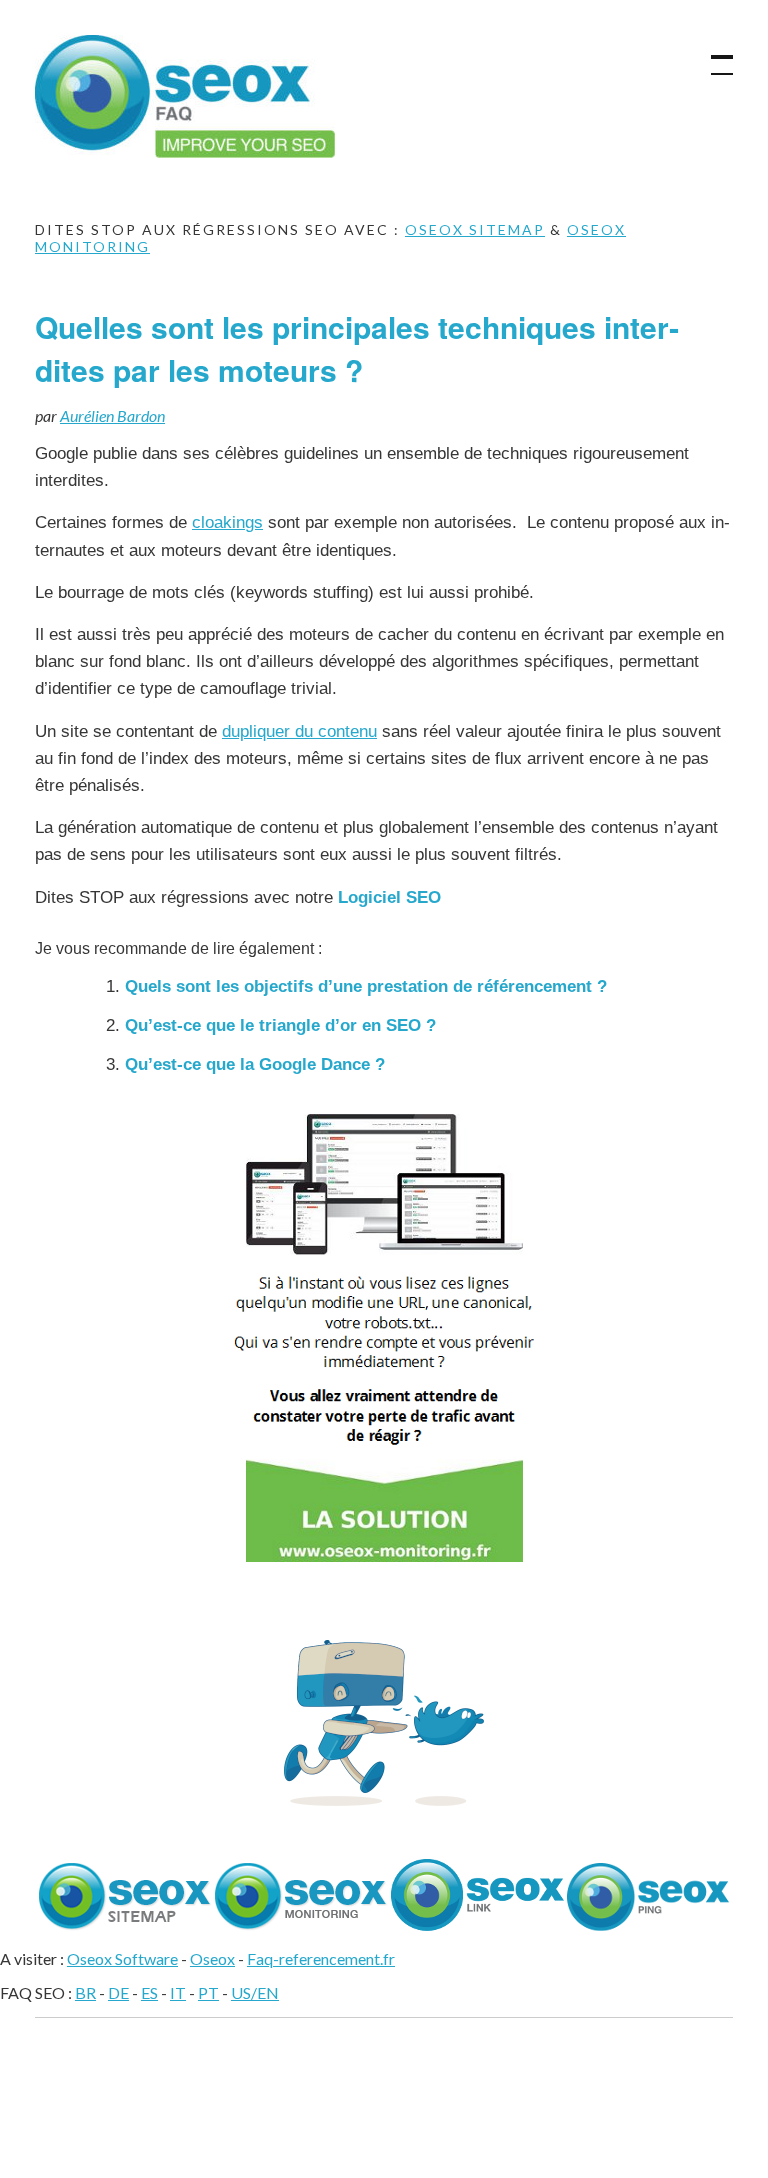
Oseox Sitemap (475, 229)
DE (118, 1992)
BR (85, 1992)
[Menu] (713, 55)
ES (149, 1992)
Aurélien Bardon (112, 415)
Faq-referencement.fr (321, 1958)
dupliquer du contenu (299, 731)
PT (208, 1992)
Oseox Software (122, 1958)
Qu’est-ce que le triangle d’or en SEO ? (280, 1025)
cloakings (227, 522)
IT (178, 1992)
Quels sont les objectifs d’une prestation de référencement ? (366, 986)
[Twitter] (384, 1799)
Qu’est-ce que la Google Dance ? (255, 1064)
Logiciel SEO (389, 897)
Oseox (212, 1958)
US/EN (255, 1992)
